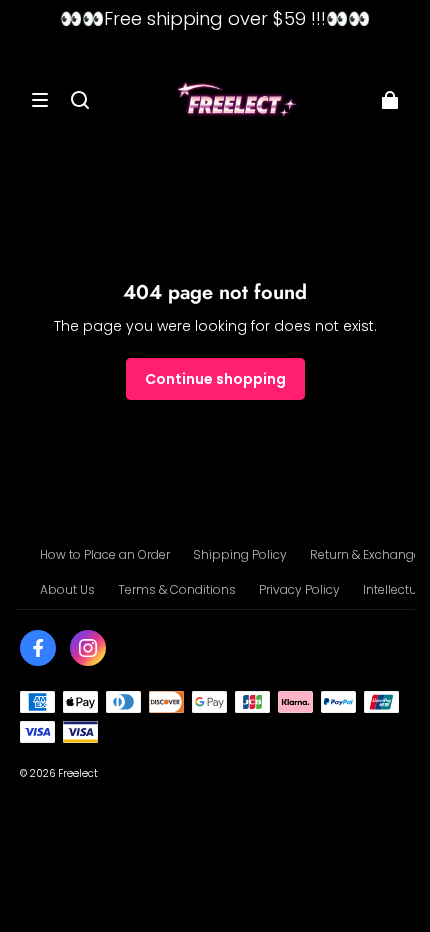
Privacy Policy (299, 589)
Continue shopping (215, 379)
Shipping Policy (240, 554)
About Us (67, 589)
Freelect (78, 773)
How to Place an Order (105, 554)
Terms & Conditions (177, 589)
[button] (40, 100)
